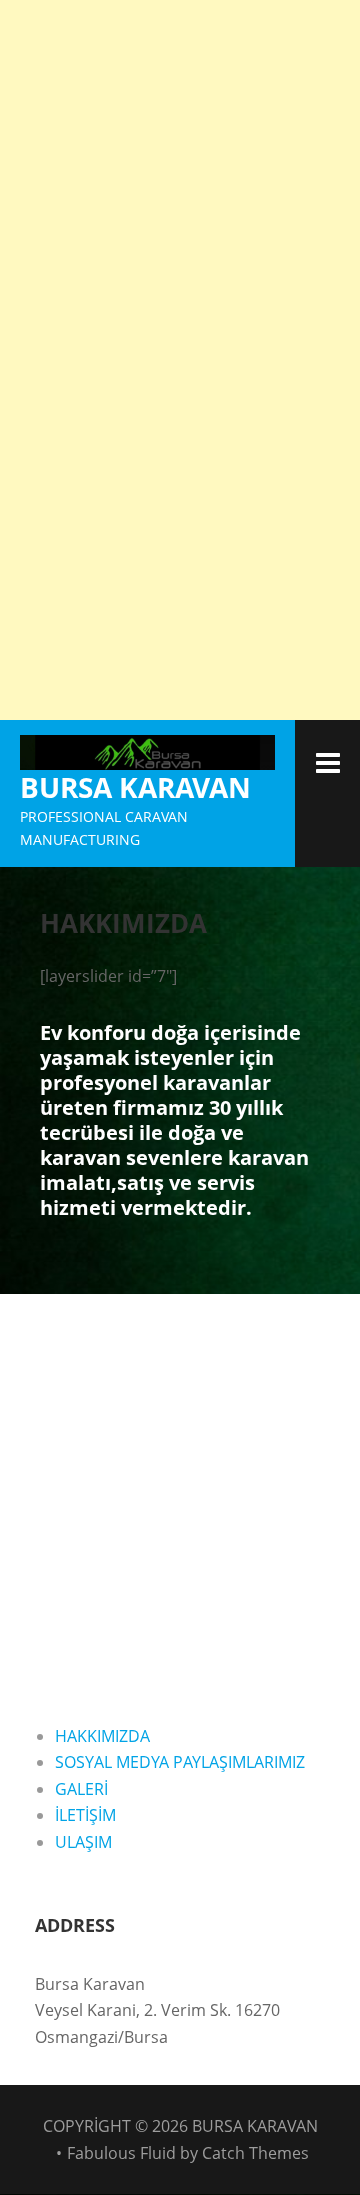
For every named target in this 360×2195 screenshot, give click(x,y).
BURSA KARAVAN (135, 787)
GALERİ (81, 1789)
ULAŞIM (83, 1842)
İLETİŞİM (85, 1815)
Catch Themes (255, 2153)
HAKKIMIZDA (102, 1736)
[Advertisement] (180, 180)
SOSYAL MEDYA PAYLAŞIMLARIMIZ (180, 1762)
